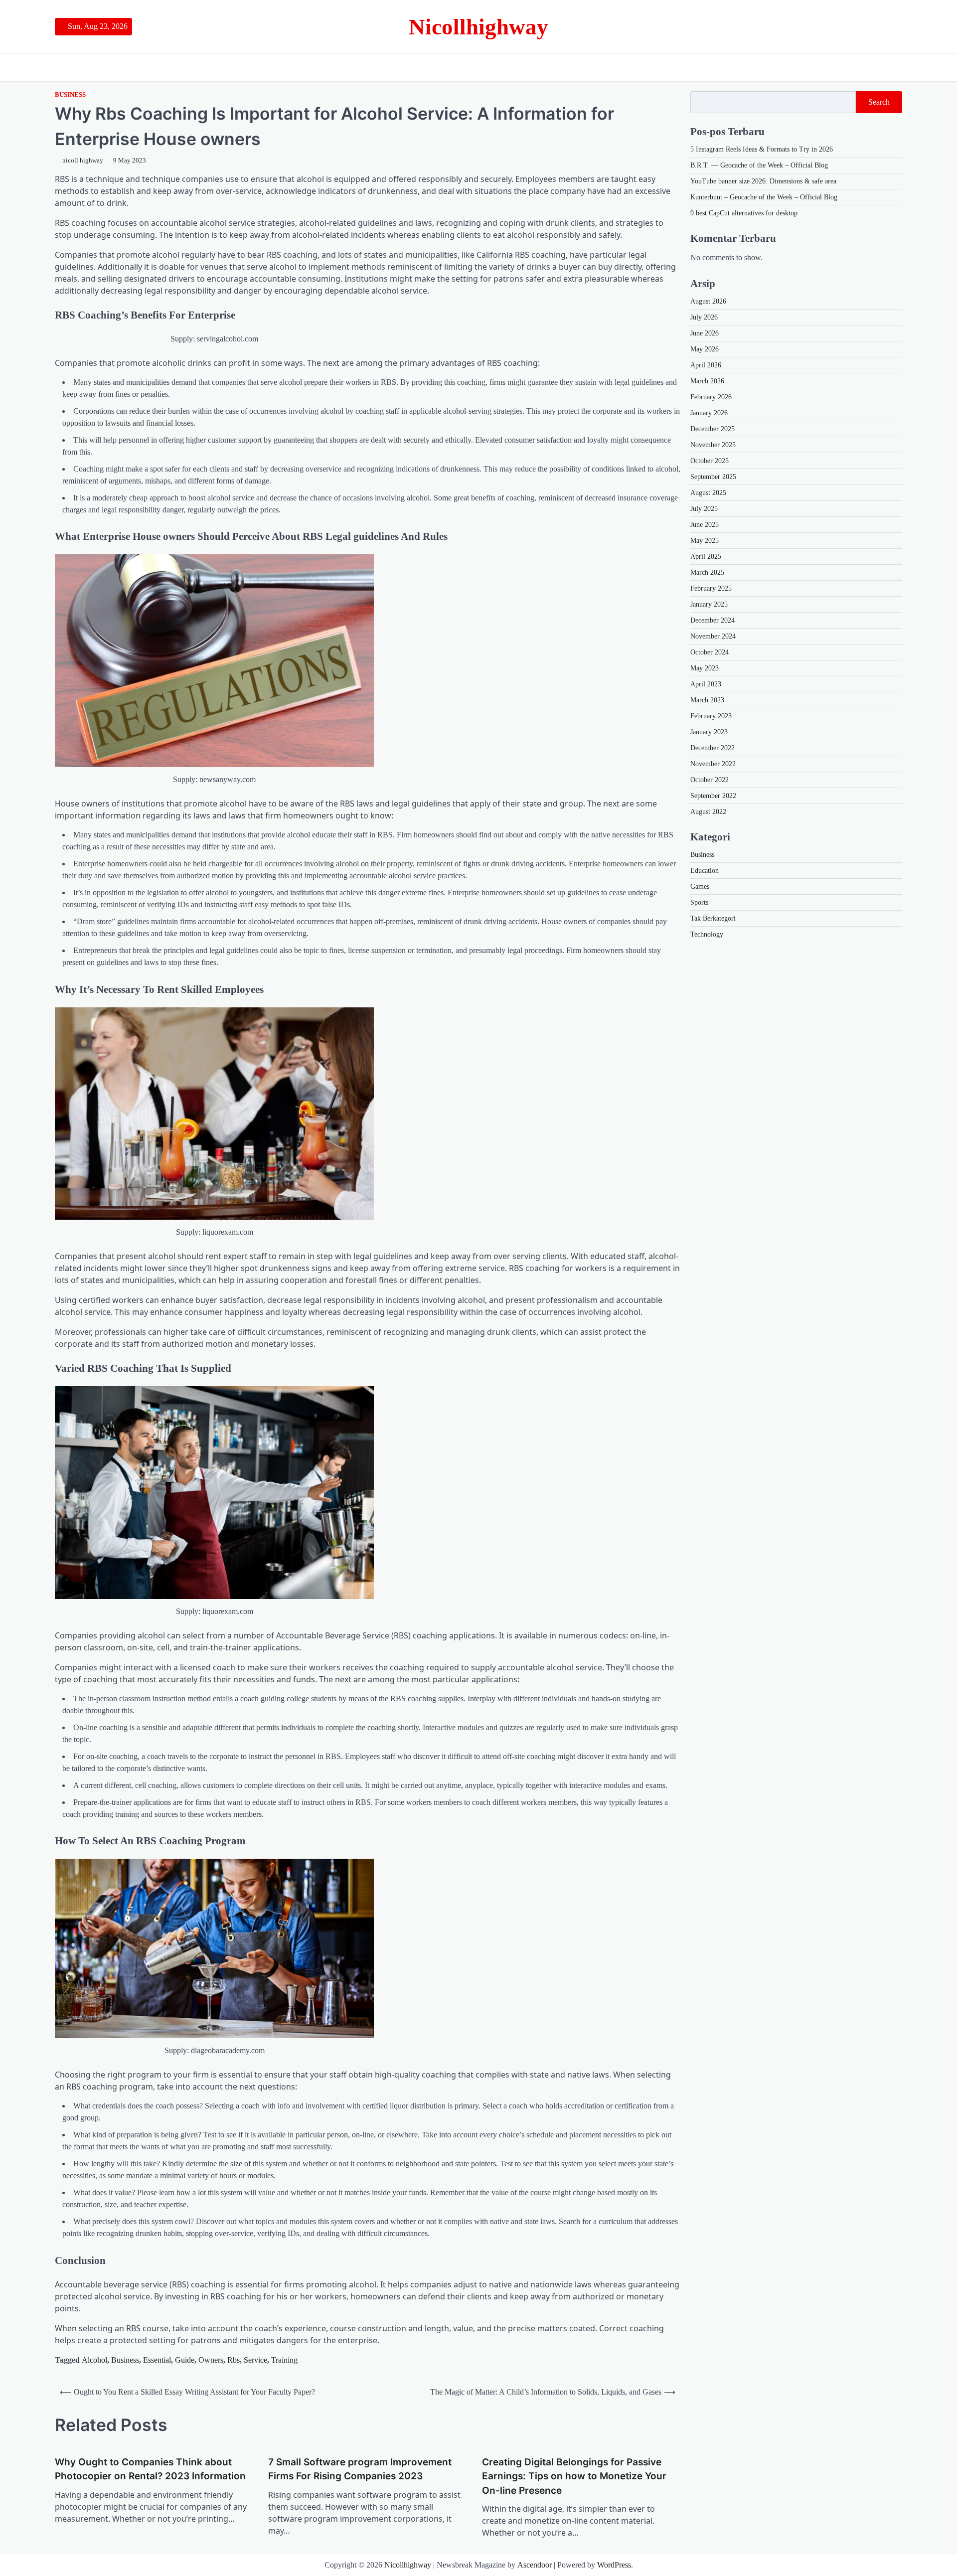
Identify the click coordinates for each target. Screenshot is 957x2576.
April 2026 (706, 365)
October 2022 (710, 780)
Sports (699, 902)
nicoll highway (83, 161)
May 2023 (705, 668)
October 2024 (710, 652)
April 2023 (706, 684)
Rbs (234, 2360)
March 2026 (707, 381)
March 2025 (707, 572)
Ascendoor (535, 2565)
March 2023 (707, 700)
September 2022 (713, 796)
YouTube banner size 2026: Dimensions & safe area (763, 181)
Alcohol (94, 2360)
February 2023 (711, 716)
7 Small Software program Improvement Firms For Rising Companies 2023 (360, 2469)
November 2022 (713, 764)
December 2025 (713, 429)
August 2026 (708, 301)
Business (70, 95)
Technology (707, 934)
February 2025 (711, 588)
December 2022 (713, 748)
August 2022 (708, 812)
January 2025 (709, 604)
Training (284, 2360)
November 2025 (713, 445)
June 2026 (705, 333)
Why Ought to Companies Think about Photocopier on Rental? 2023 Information (150, 2469)
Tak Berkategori (713, 918)
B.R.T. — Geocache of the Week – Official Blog (759, 165)
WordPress (614, 2565)
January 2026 (709, 413)
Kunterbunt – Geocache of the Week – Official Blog (764, 197)
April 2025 (706, 557)
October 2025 (710, 461)
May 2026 (705, 349)
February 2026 (711, 397)
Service (255, 2360)
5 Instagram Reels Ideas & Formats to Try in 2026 (762, 149)
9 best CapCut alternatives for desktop (744, 213)
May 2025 (705, 541)
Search (879, 102)
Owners (211, 2360)
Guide (185, 2360)
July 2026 (704, 317)
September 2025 (713, 477)
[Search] (895, 67)
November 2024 (713, 636)
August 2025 (708, 493)
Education (705, 871)
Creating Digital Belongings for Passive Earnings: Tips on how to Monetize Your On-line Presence (574, 2476)
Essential (157, 2360)
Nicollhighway (478, 27)
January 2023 (709, 732)
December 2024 (713, 620)
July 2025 (704, 509)
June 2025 (705, 525)
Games (700, 886)
